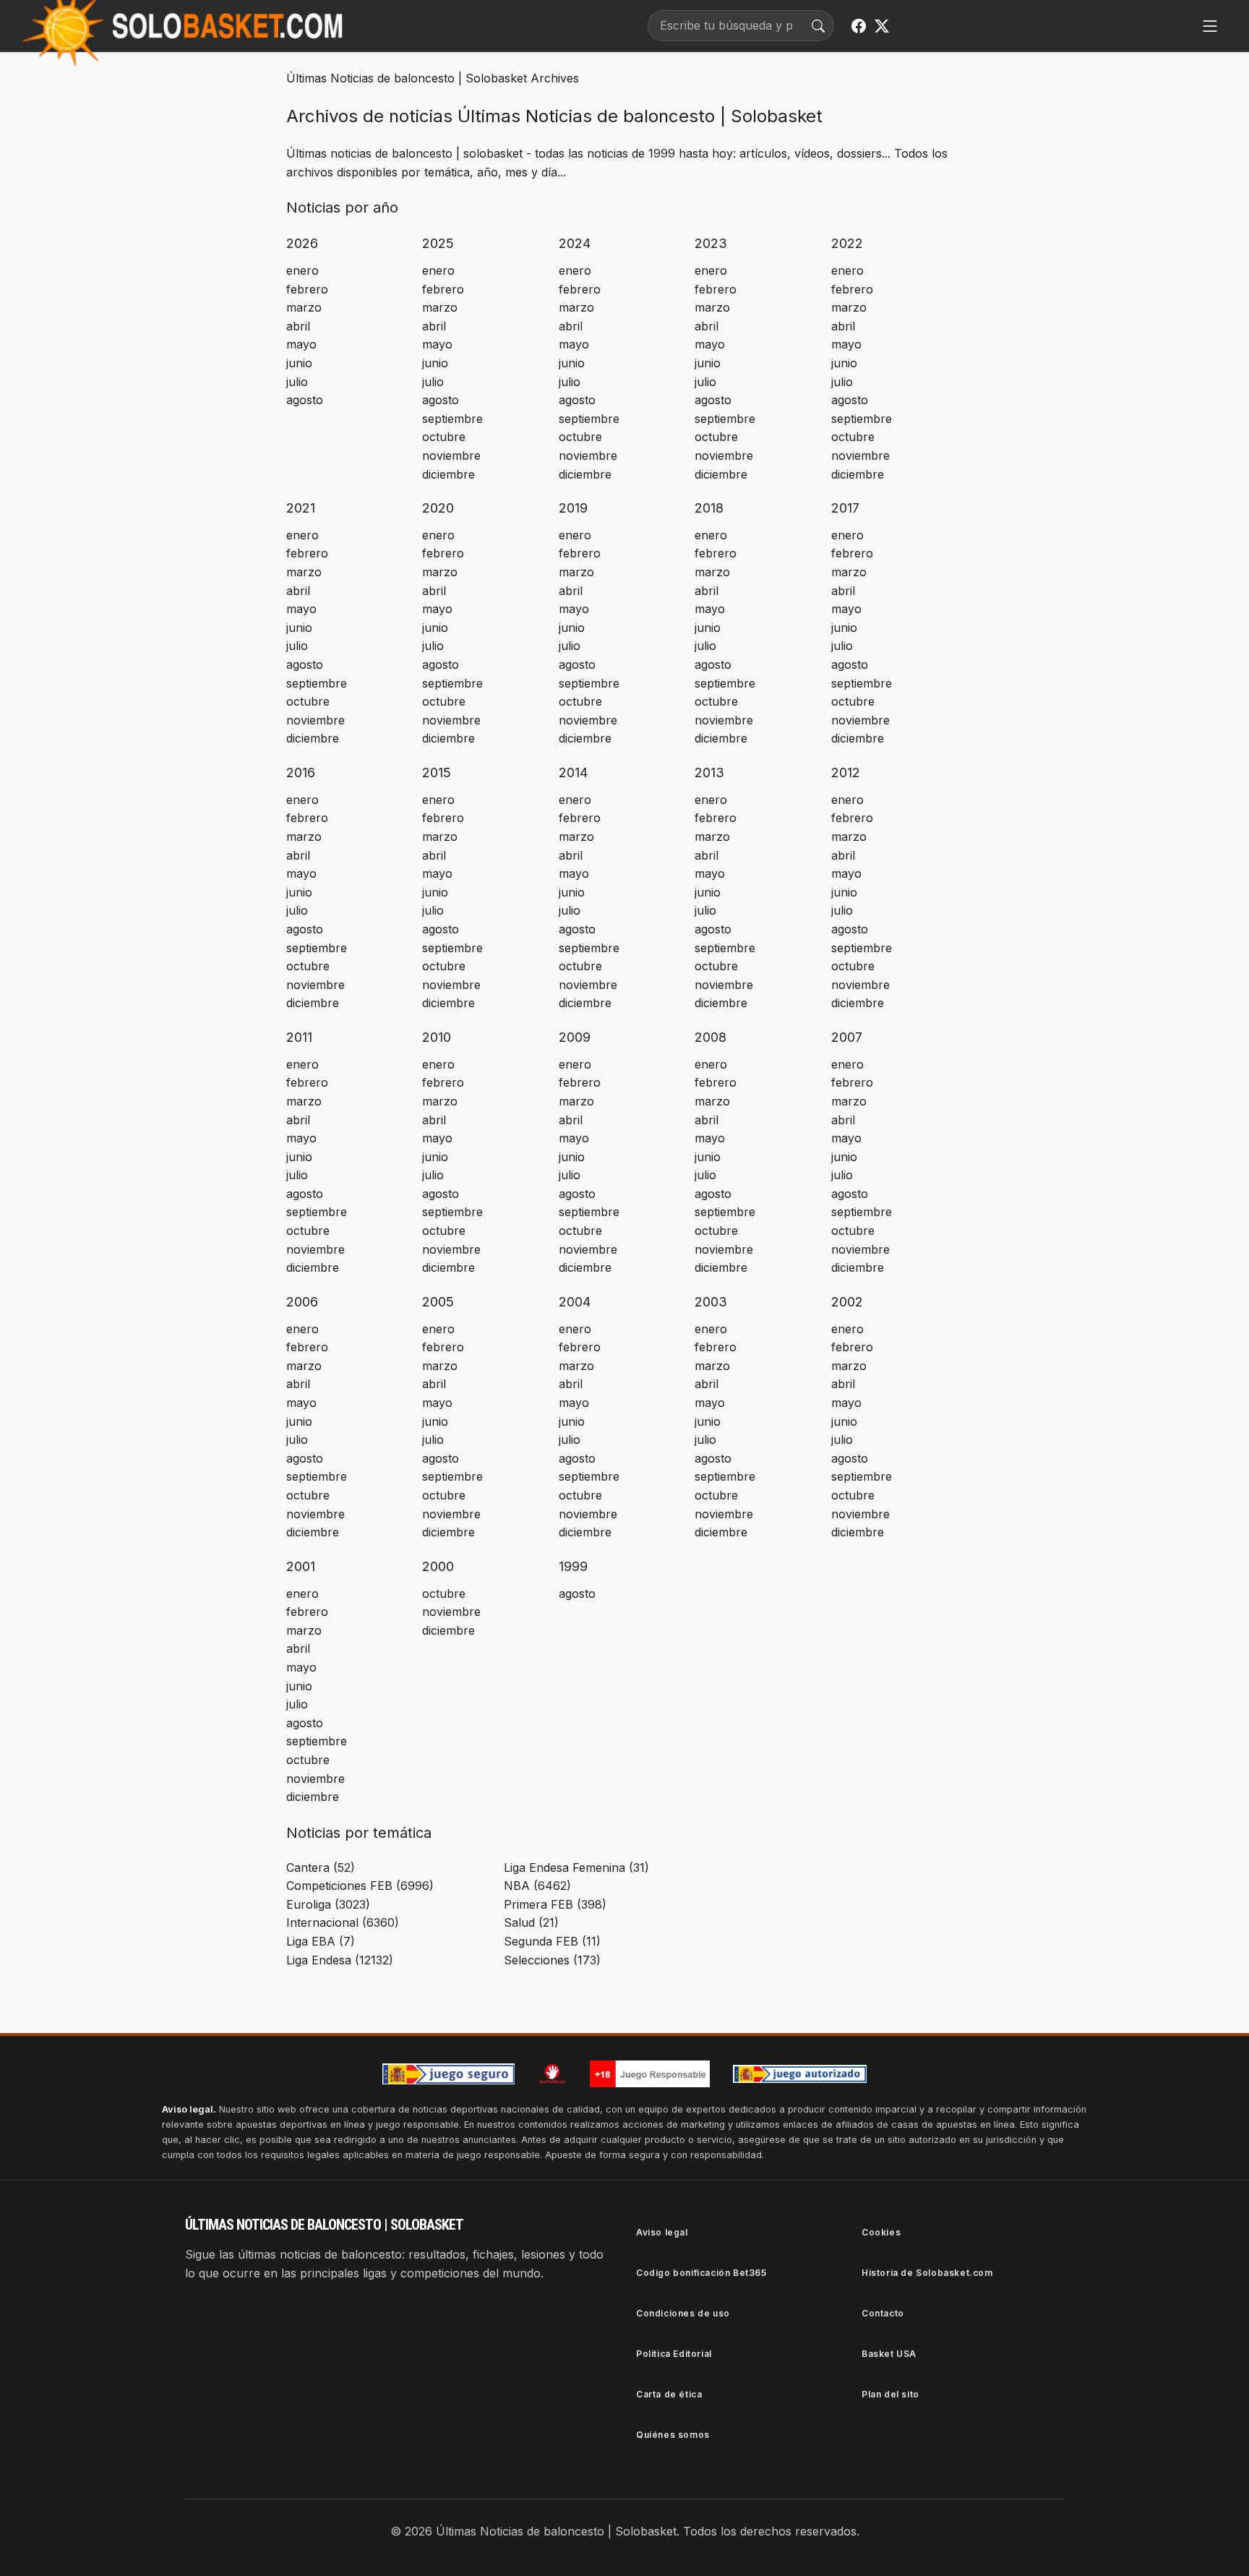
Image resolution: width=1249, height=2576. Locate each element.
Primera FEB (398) (555, 1904)
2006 (302, 1302)
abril (298, 326)
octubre (444, 437)
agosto (305, 400)
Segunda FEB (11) (552, 1941)
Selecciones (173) (552, 1960)
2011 (299, 1037)
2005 (438, 1302)
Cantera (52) (321, 1867)
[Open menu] (1210, 26)
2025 (438, 243)
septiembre (452, 419)
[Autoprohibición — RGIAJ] (552, 2074)
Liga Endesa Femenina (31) (576, 1867)
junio (299, 363)
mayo (301, 344)
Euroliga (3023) (328, 1904)
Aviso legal (662, 2232)
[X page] (882, 26)
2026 (302, 243)
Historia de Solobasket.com (927, 2273)
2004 (575, 1302)
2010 (437, 1037)
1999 (573, 1566)
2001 (301, 1566)
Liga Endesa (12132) (340, 1960)
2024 (575, 243)
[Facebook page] (859, 26)
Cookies (881, 2232)
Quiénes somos (673, 2435)
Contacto (883, 2313)
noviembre (451, 455)
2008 (711, 1037)
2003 (711, 1302)
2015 (437, 773)
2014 (573, 773)
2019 (573, 508)
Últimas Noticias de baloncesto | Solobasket (407, 78)
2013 (709, 773)
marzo (304, 307)
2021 (301, 508)
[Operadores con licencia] (800, 2074)
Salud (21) (531, 1922)
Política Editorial (674, 2354)
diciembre (448, 474)
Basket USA (889, 2354)
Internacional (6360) (343, 1922)
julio (297, 382)
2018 (709, 508)
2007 (847, 1037)
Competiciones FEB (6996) (360, 1886)
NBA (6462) (537, 1886)
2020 (438, 508)
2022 (847, 243)
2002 (847, 1302)
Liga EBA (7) (321, 1941)
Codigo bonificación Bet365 (701, 2273)
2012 (846, 773)
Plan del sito (890, 2394)
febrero (307, 289)
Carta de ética (669, 2394)
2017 (845, 508)
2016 (301, 773)
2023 (711, 243)
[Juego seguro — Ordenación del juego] (449, 2074)
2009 (575, 1037)
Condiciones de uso (683, 2313)
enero (302, 270)
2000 (438, 1566)
